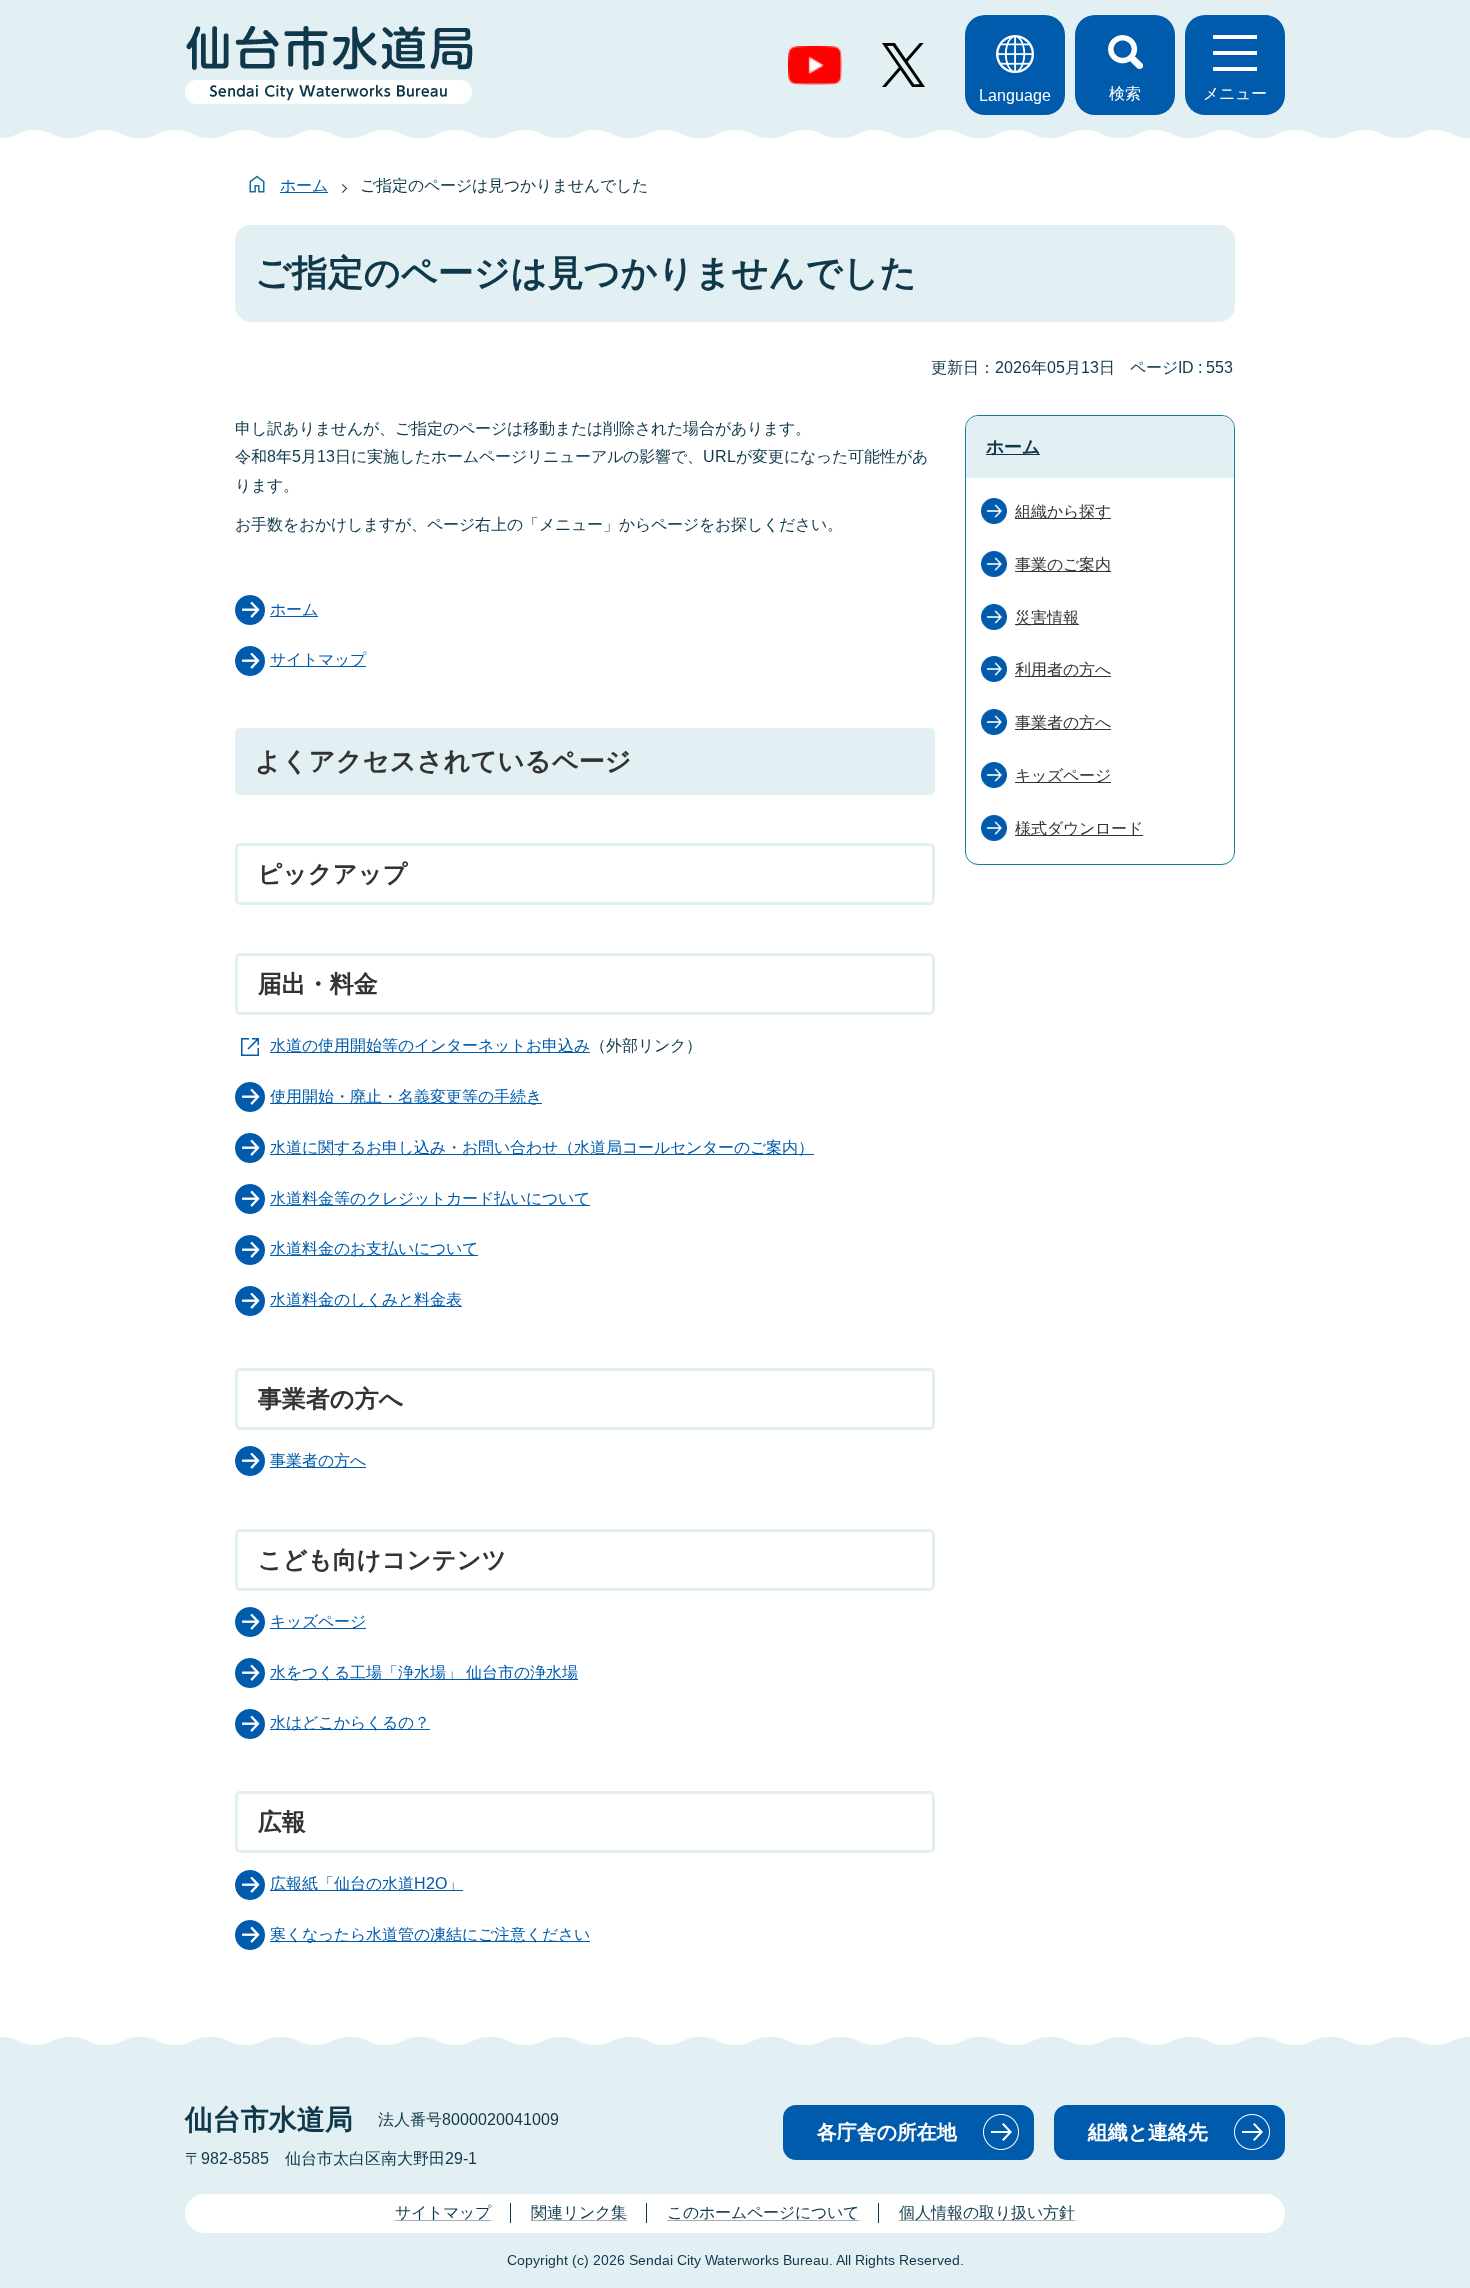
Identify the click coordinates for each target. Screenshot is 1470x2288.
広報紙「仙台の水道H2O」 (366, 1883)
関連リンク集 (579, 2212)
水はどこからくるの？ (350, 1722)
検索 (1125, 93)
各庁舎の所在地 (887, 2132)
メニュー (1235, 93)
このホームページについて (763, 2212)
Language (1015, 95)
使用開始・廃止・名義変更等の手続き (406, 1096)
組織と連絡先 (1148, 2132)
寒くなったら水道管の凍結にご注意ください (430, 1934)
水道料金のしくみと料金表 (366, 1299)
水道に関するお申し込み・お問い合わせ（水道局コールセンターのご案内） (542, 1147)
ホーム (304, 185)
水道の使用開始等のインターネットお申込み (430, 1045)
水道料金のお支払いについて (374, 1248)
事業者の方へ (318, 1460)
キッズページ (318, 1621)
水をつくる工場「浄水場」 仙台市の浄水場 (424, 1672)
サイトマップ (318, 659)
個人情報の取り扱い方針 (987, 2212)
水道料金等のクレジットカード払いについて (430, 1198)
